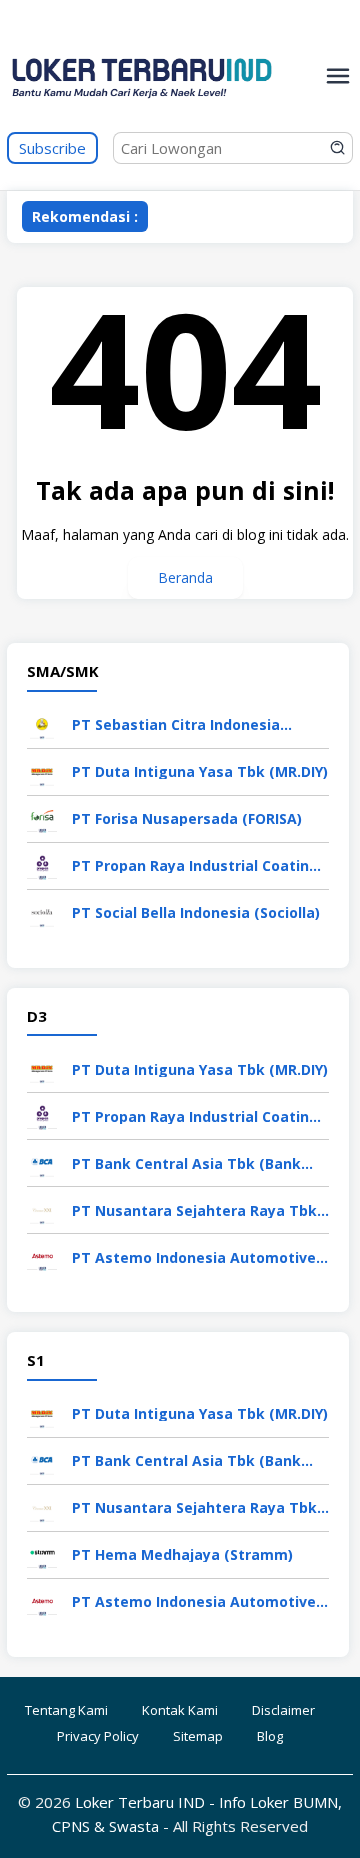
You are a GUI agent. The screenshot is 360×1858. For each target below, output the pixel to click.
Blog (270, 1736)
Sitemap (198, 1736)
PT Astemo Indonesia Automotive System (194, 1257)
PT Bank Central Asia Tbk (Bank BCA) (186, 1163)
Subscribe (52, 148)
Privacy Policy (98, 1736)
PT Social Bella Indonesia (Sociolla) (196, 912)
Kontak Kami (180, 1710)
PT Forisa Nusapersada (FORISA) (187, 818)
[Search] (338, 148)
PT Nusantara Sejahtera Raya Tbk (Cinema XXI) (194, 1210)
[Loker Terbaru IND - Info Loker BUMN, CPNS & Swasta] (142, 120)
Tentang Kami (66, 1710)
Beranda (185, 577)
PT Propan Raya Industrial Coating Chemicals (195, 865)
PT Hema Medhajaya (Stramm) (182, 1554)
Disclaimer (283, 1710)
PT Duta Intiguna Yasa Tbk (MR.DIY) (200, 771)
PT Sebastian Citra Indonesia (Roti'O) (176, 724)
